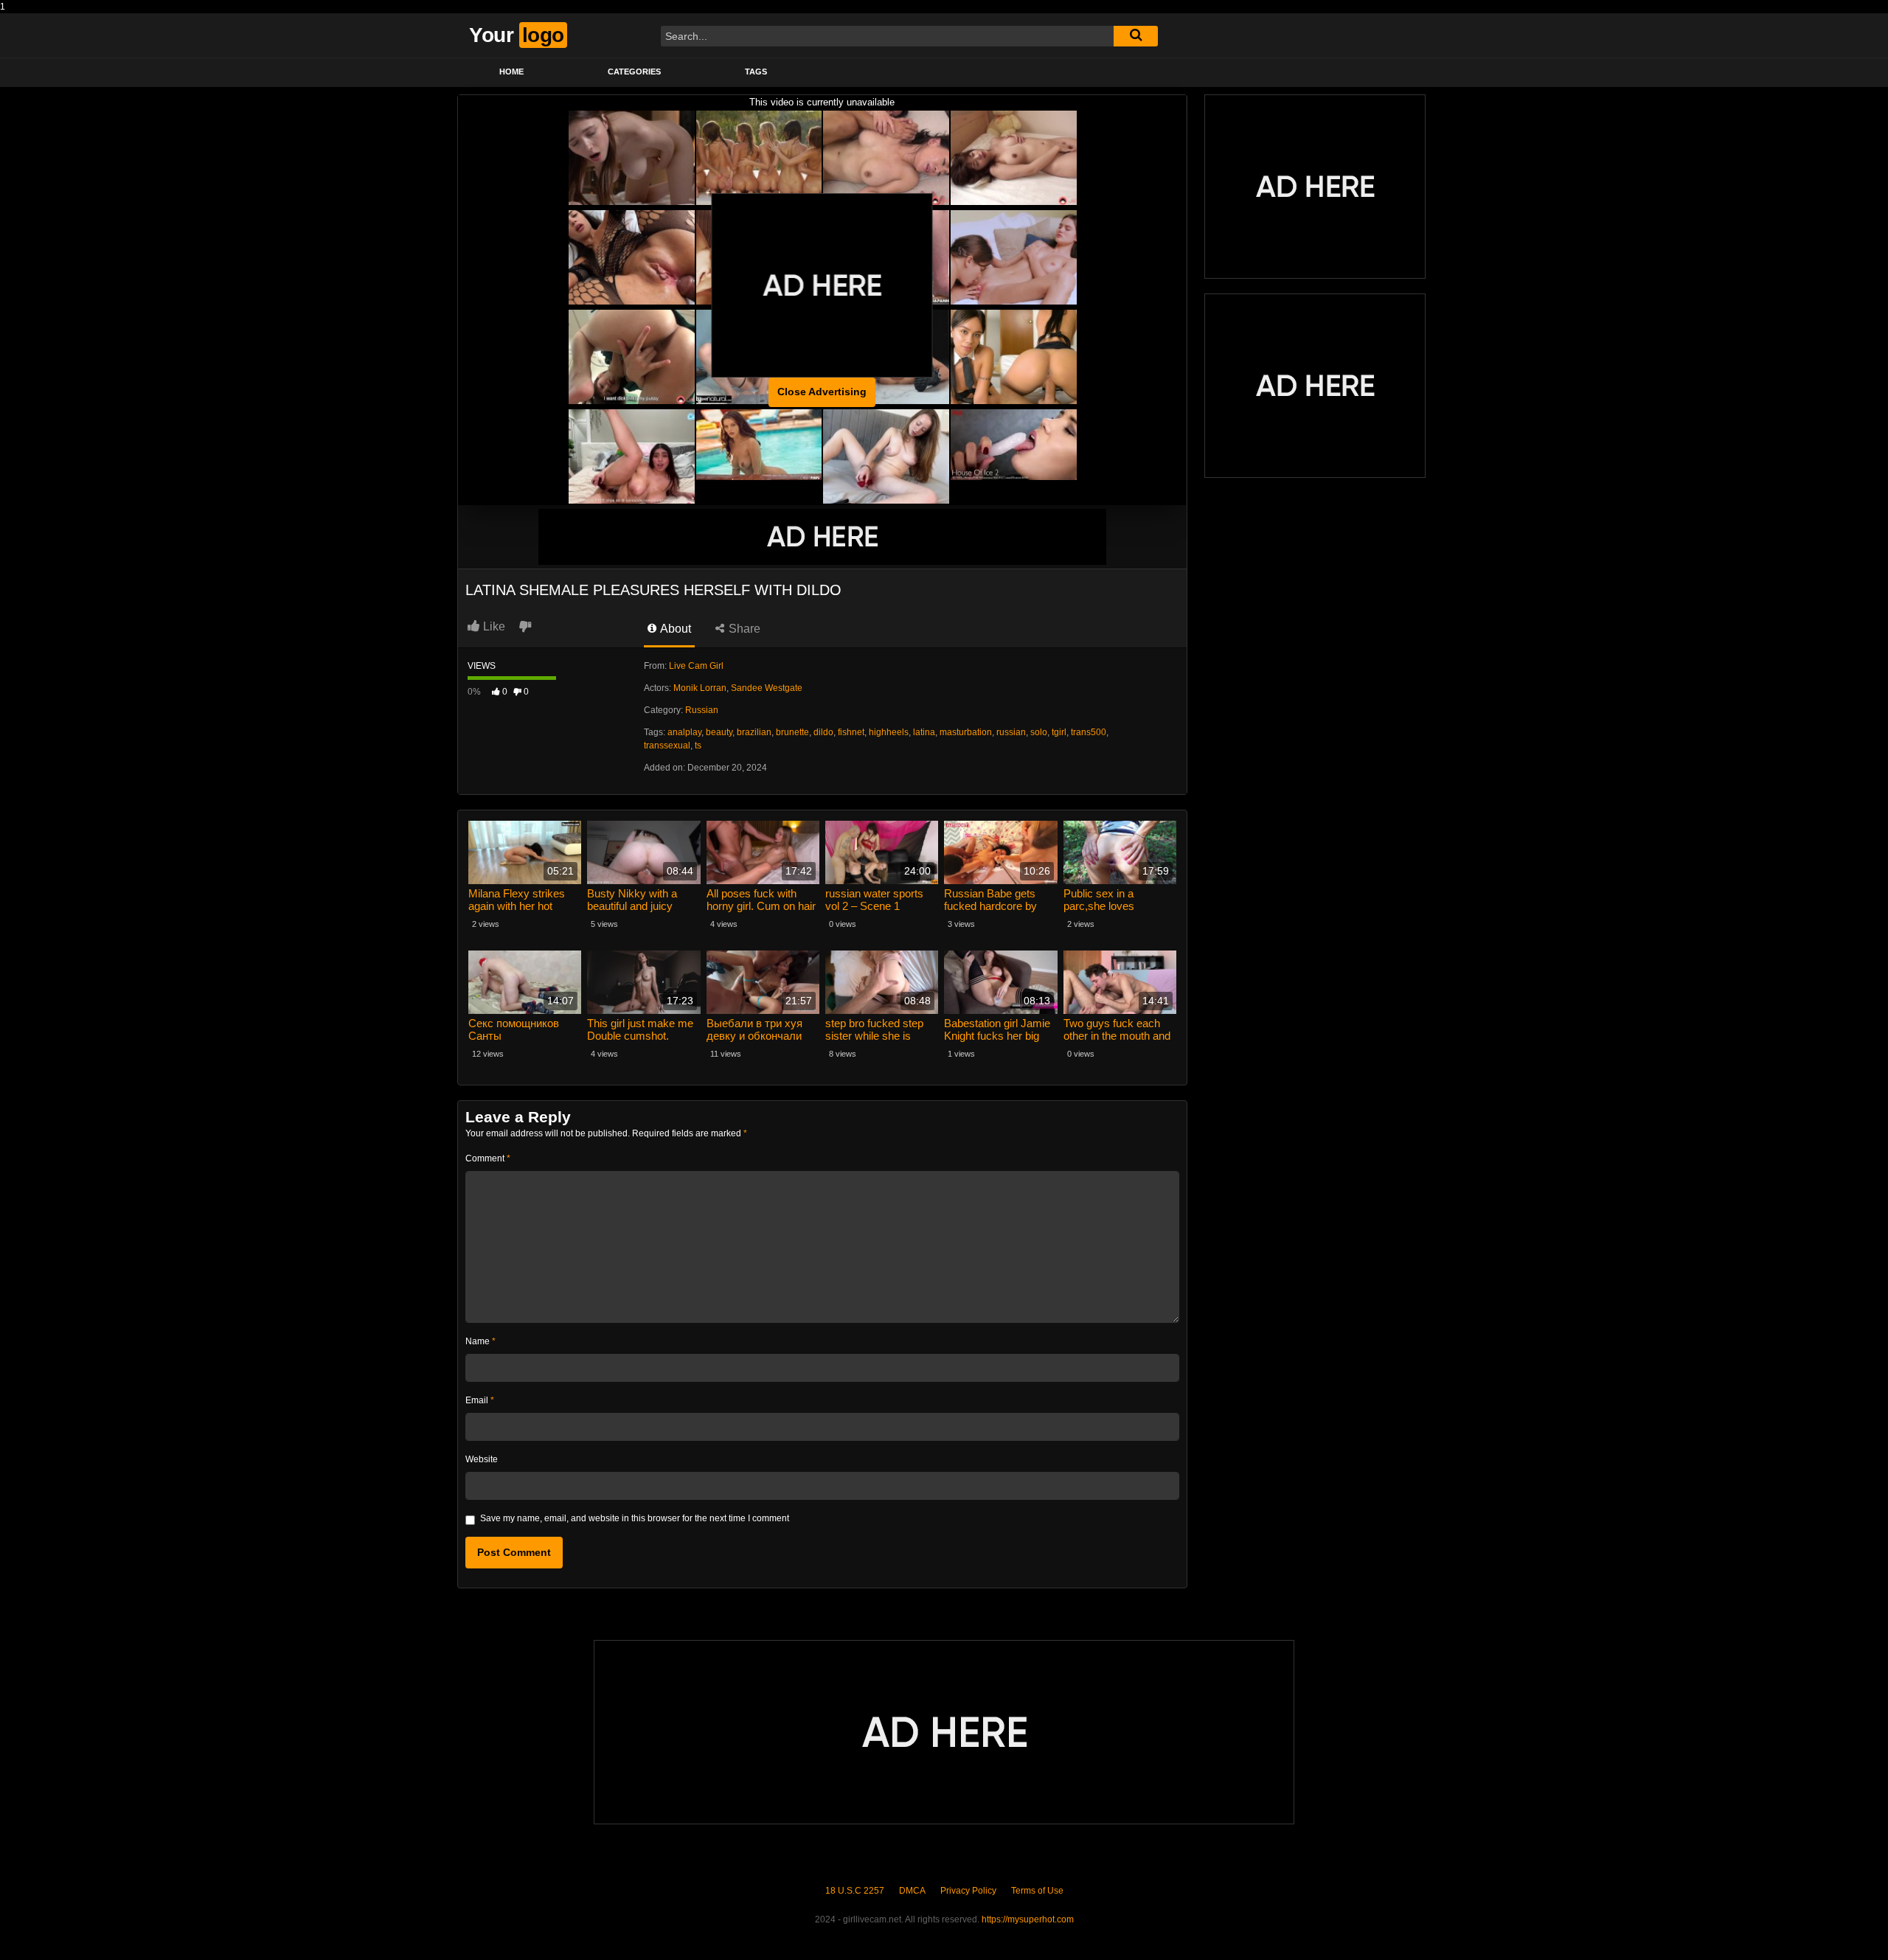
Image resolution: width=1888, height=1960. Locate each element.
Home (511, 72)
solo (1039, 732)
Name (480, 1341)
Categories (634, 72)
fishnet (851, 732)
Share (743, 629)
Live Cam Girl (696, 666)
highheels (889, 732)
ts (698, 746)
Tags (756, 72)
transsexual (667, 746)
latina (924, 732)
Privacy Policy (968, 1891)
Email (480, 1400)
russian (1011, 732)
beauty (719, 732)
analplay (684, 732)
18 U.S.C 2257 (855, 1891)
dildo (823, 732)
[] (1136, 36)
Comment (488, 1158)
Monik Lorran (700, 688)
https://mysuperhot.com (1028, 1919)
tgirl (1059, 732)
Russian (702, 710)
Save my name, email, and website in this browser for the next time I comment (635, 1518)
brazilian (754, 732)
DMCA (912, 1891)
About (674, 629)
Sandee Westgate (767, 688)
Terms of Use (1037, 1891)
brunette (792, 732)
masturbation (966, 732)
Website (482, 1459)
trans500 (1089, 732)
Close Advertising (822, 392)
